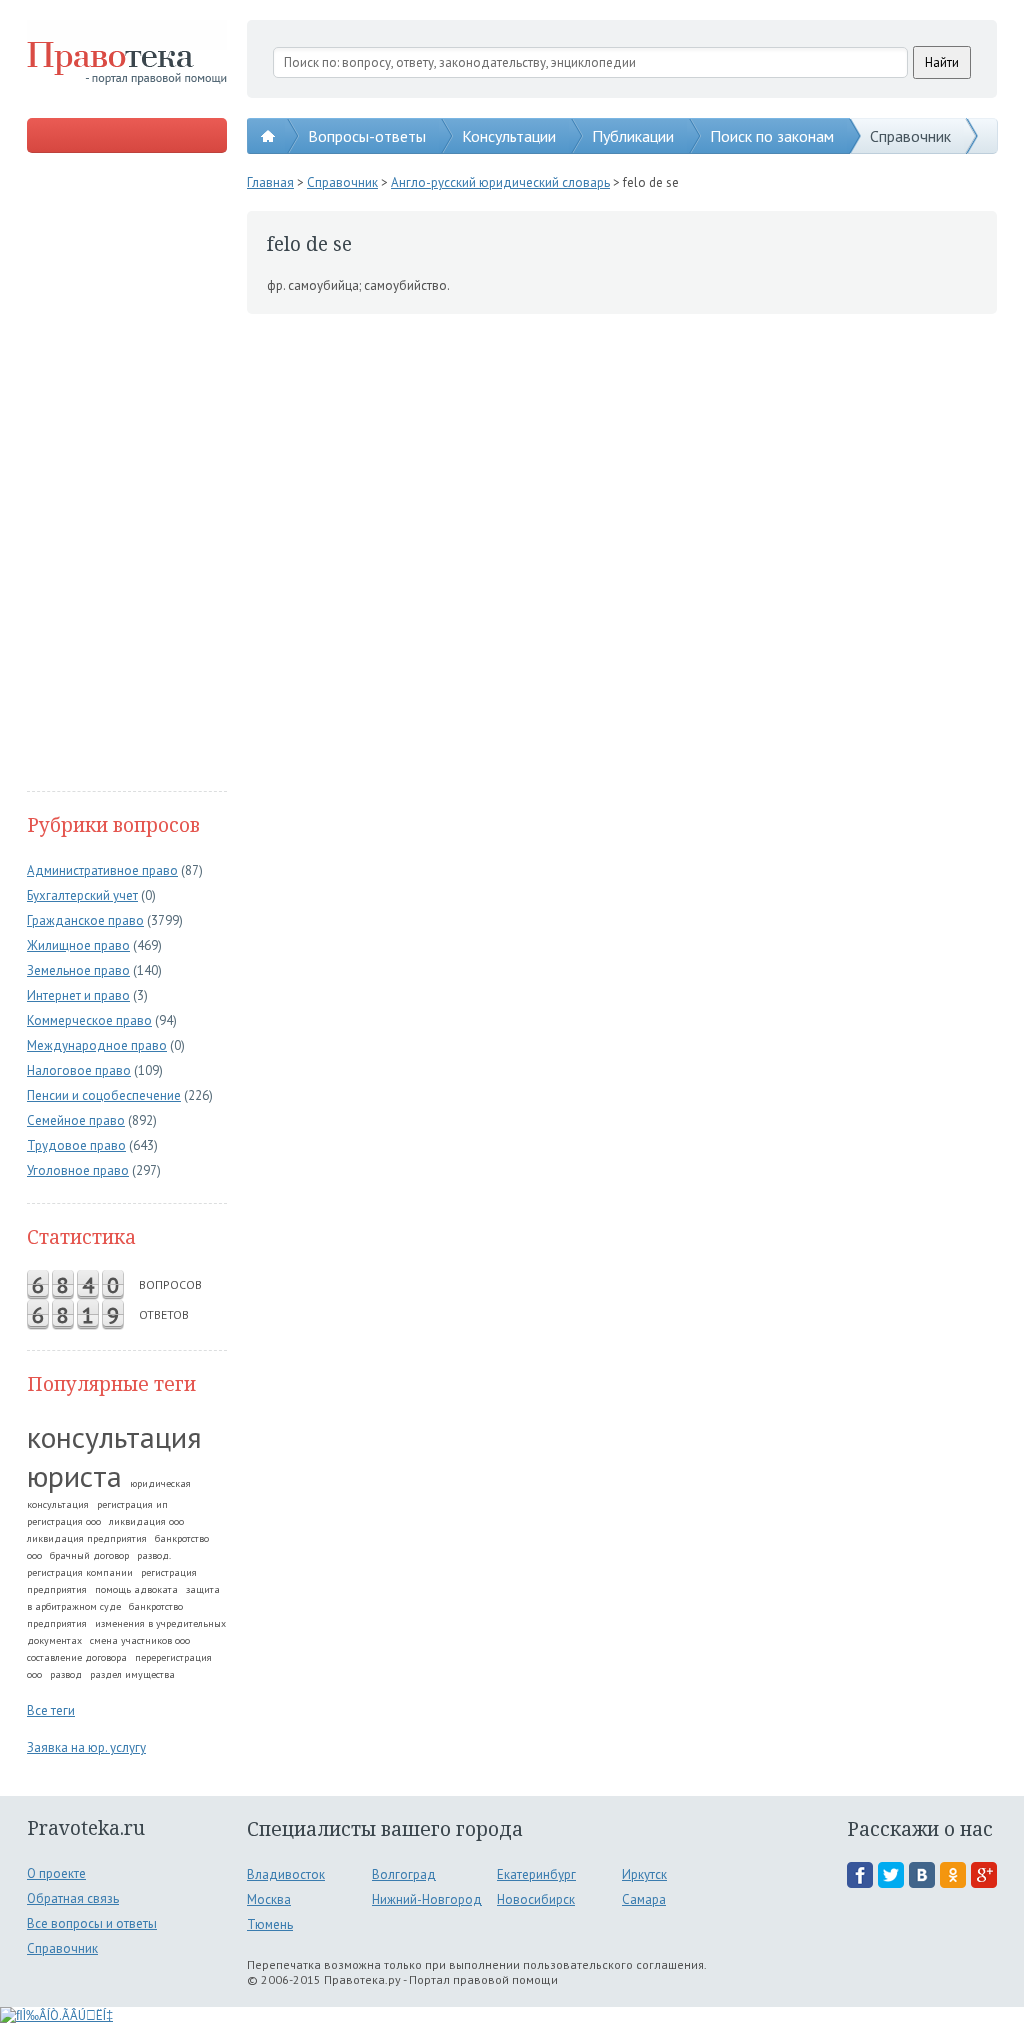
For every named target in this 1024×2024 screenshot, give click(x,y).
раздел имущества (132, 1674)
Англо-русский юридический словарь (500, 182)
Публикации (633, 136)
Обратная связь (73, 1898)
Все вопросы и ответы (92, 1923)
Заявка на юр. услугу (86, 1747)
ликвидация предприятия (87, 1538)
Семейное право (76, 1120)
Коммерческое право (89, 1020)
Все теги (51, 1710)
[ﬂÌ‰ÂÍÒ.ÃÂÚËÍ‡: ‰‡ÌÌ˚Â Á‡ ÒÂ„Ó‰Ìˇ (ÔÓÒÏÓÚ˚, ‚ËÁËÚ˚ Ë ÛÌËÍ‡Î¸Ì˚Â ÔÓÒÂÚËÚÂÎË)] (56, 2015)
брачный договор (89, 1555)
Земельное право (78, 970)
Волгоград (404, 1874)
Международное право (97, 1045)
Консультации (509, 136)
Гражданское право (85, 920)
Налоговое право (79, 1070)
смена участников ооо (140, 1640)
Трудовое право (76, 1145)
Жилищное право (78, 945)
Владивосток (286, 1874)
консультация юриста (114, 1456)
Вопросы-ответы (367, 136)
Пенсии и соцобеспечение (104, 1095)
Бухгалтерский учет (82, 895)
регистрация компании (80, 1572)
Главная (270, 182)
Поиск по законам (772, 136)
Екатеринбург (536, 1874)
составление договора (77, 1657)
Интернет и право (78, 995)
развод (66, 1674)
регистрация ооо (64, 1521)
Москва (269, 1899)
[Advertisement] (127, 474)
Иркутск (644, 1874)
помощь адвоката (136, 1589)
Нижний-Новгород (427, 1899)
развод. (154, 1555)
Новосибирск (536, 1899)
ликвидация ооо (146, 1521)
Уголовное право (78, 1170)
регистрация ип (132, 1504)
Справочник (910, 136)
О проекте (56, 1873)
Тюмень (270, 1924)
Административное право (102, 870)
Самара (644, 1899)
